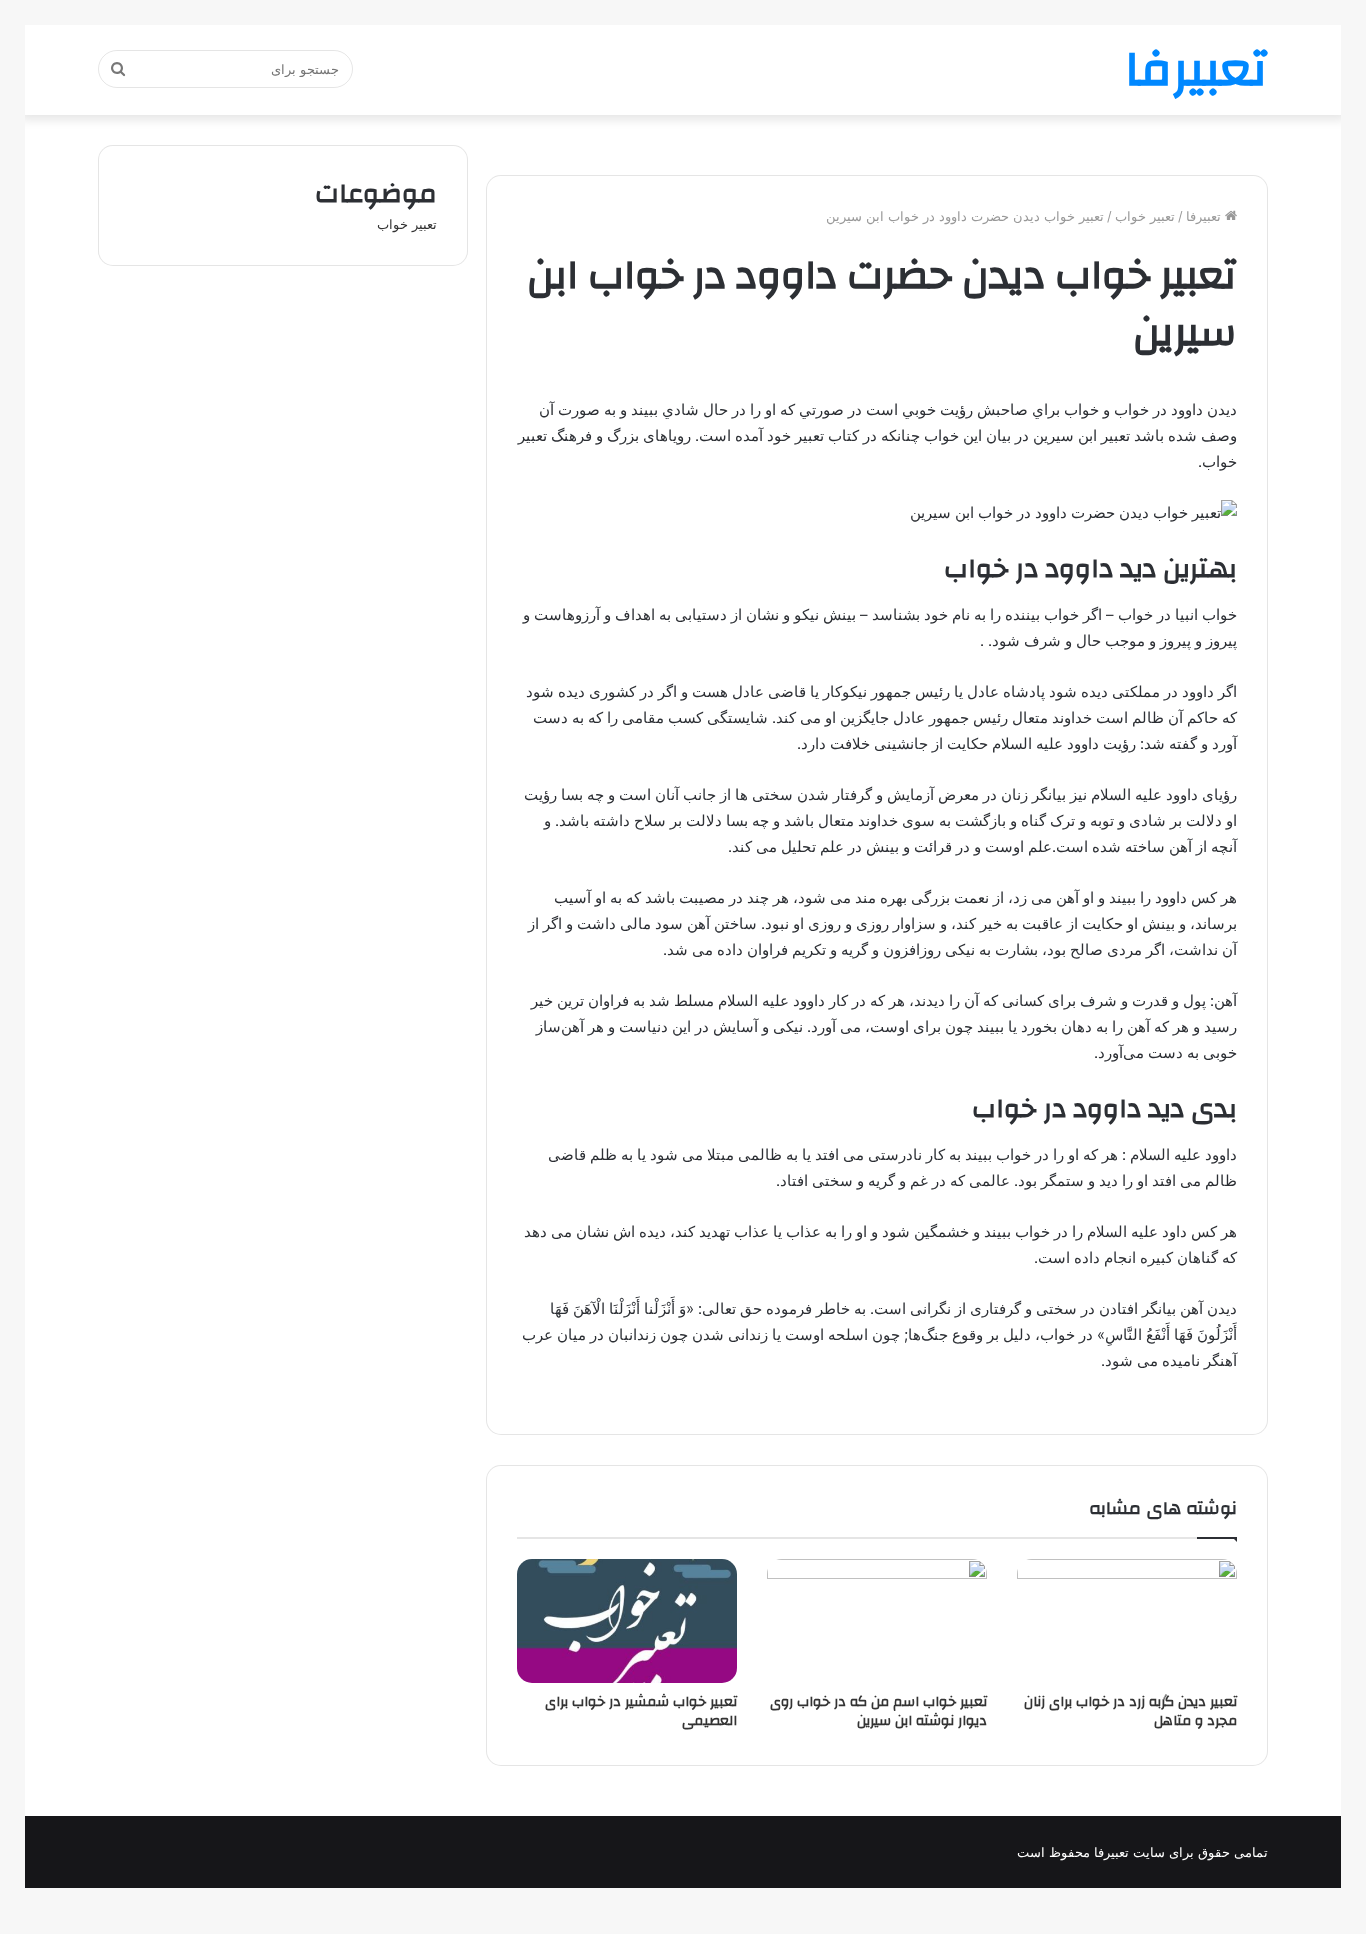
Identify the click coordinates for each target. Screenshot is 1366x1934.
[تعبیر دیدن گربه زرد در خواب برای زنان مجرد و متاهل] (1127, 1621)
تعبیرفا (1205, 216)
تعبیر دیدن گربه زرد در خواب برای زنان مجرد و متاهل (1130, 1711)
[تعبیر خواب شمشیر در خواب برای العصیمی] (627, 1621)
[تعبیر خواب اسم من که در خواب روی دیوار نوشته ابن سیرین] (877, 1621)
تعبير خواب (1145, 216)
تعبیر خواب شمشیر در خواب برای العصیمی (641, 1711)
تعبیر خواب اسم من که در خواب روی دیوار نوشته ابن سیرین (878, 1711)
